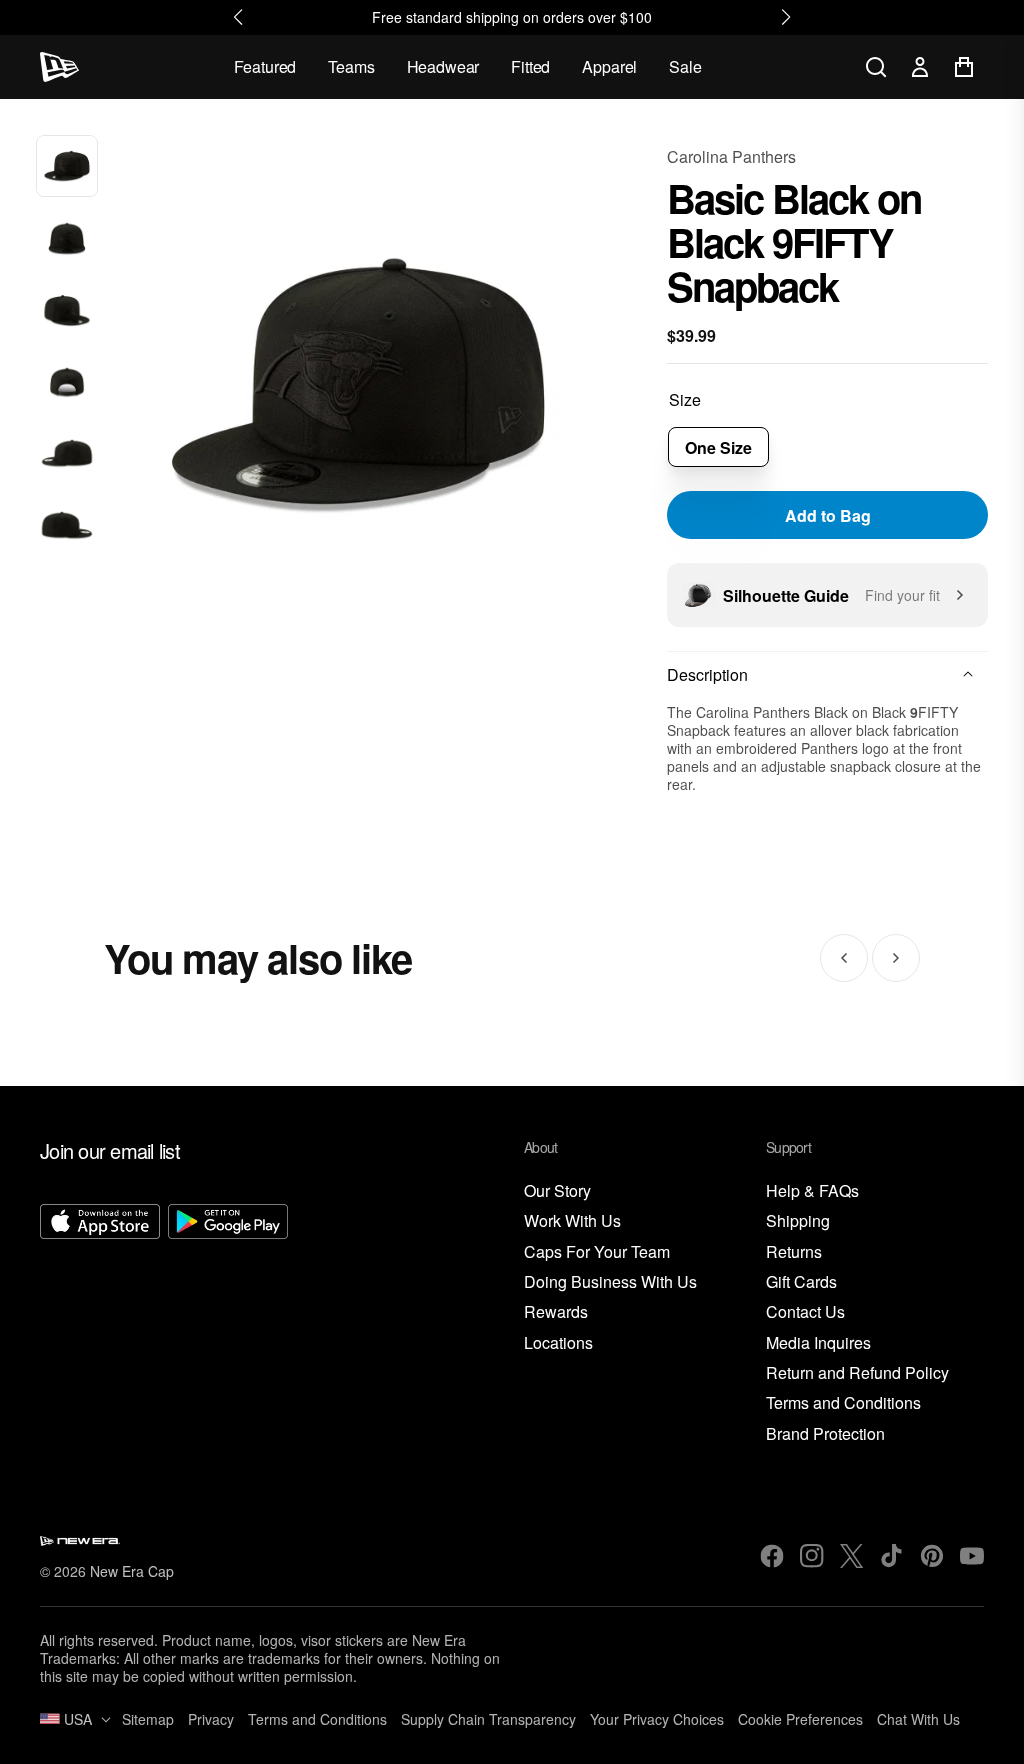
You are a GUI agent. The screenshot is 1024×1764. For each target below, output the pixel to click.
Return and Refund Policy (857, 1373)
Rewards (556, 1312)
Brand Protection (825, 1434)
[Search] (876, 67)
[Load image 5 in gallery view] (67, 455)
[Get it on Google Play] (228, 1325)
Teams (351, 66)
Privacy (211, 1719)
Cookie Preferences (800, 1719)
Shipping (798, 1221)
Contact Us (805, 1312)
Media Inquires (818, 1343)
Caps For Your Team (597, 1252)
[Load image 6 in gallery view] (67, 527)
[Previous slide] (844, 958)
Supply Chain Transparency (488, 1719)
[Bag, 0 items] (964, 67)
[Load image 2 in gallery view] (67, 238)
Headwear (443, 66)
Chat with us (918, 1719)
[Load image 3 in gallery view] (67, 310)
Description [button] (707, 674)
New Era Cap (132, 1571)
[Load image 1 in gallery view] (67, 166)
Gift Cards (801, 1282)
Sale (685, 66)
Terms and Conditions (843, 1403)
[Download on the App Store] (100, 1325)
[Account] (920, 67)
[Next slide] (896, 958)
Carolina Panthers (731, 156)
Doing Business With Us (610, 1282)
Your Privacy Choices (657, 1719)
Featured (265, 66)
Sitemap (148, 1719)
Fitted (530, 66)
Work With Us (572, 1221)
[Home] (59, 67)
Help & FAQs (812, 1191)
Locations (558, 1343)
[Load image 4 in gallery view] (67, 383)
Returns (794, 1252)
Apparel (609, 66)
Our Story (557, 1191)
